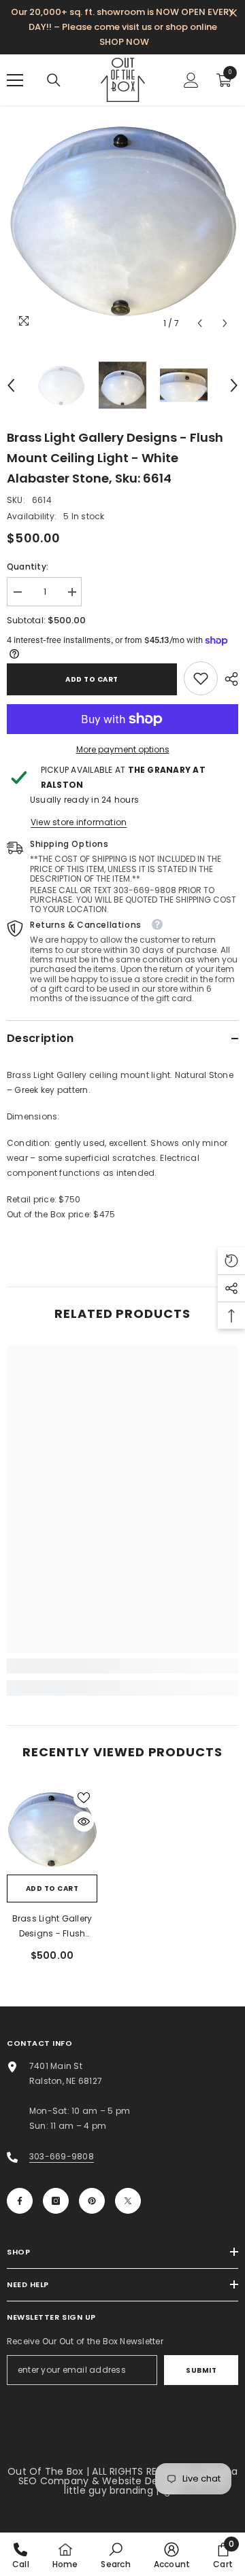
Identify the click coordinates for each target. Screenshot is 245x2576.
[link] (201, 678)
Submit (201, 2370)
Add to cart (92, 679)
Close (233, 13)
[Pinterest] (92, 2201)
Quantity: (28, 567)
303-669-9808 (62, 2156)
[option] (122, 221)
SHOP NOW (124, 42)
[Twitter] (128, 2201)
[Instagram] (56, 2201)
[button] (200, 323)
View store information (79, 822)
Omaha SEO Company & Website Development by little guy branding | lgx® (128, 2481)
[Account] (191, 80)
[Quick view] (84, 1822)
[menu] (15, 80)
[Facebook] (20, 2201)
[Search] (54, 80)
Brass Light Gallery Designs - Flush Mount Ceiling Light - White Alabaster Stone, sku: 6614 (52, 1927)
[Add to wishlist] (84, 1798)
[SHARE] (228, 679)
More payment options (123, 749)
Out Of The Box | (50, 2471)
